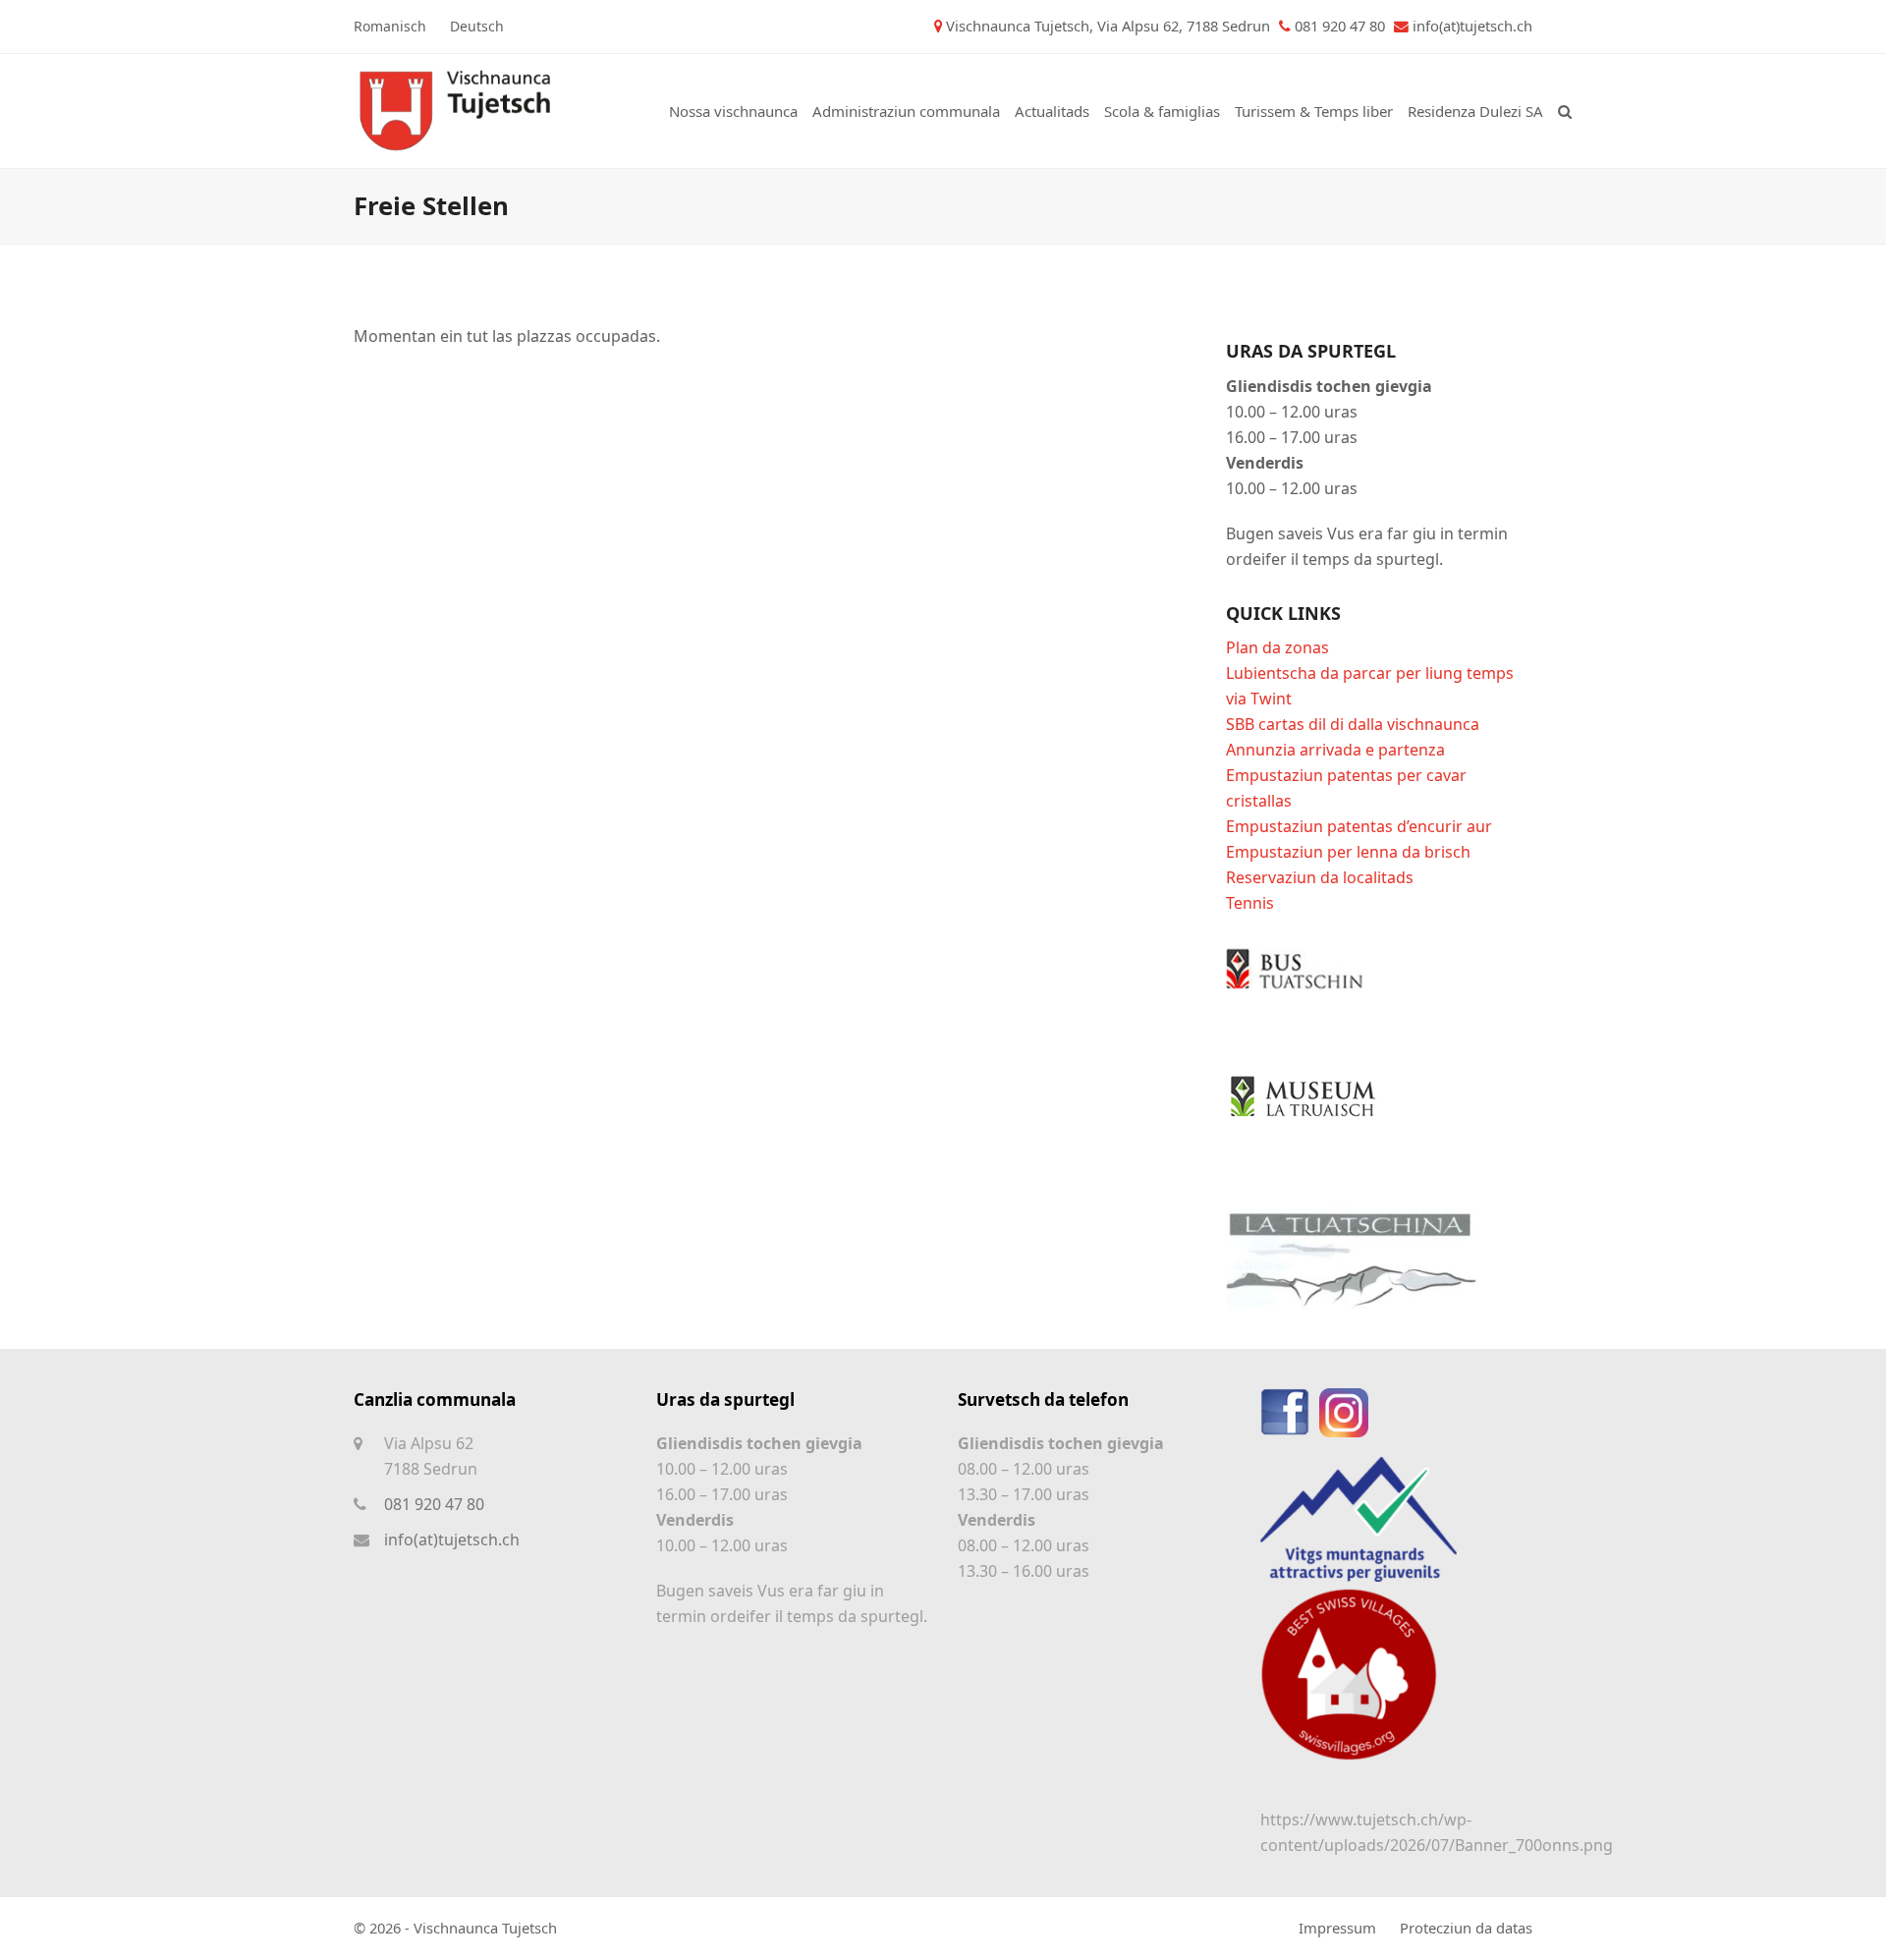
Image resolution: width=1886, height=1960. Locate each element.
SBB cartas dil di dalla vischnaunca (1353, 724)
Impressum (1337, 1928)
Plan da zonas (1277, 647)
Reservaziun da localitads (1320, 877)
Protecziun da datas (1466, 1928)
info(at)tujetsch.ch (1472, 26)
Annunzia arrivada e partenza (1335, 750)
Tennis (1250, 903)
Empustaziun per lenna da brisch (1348, 852)
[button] (1565, 111)
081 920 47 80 (434, 1504)
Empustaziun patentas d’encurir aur (1359, 826)
